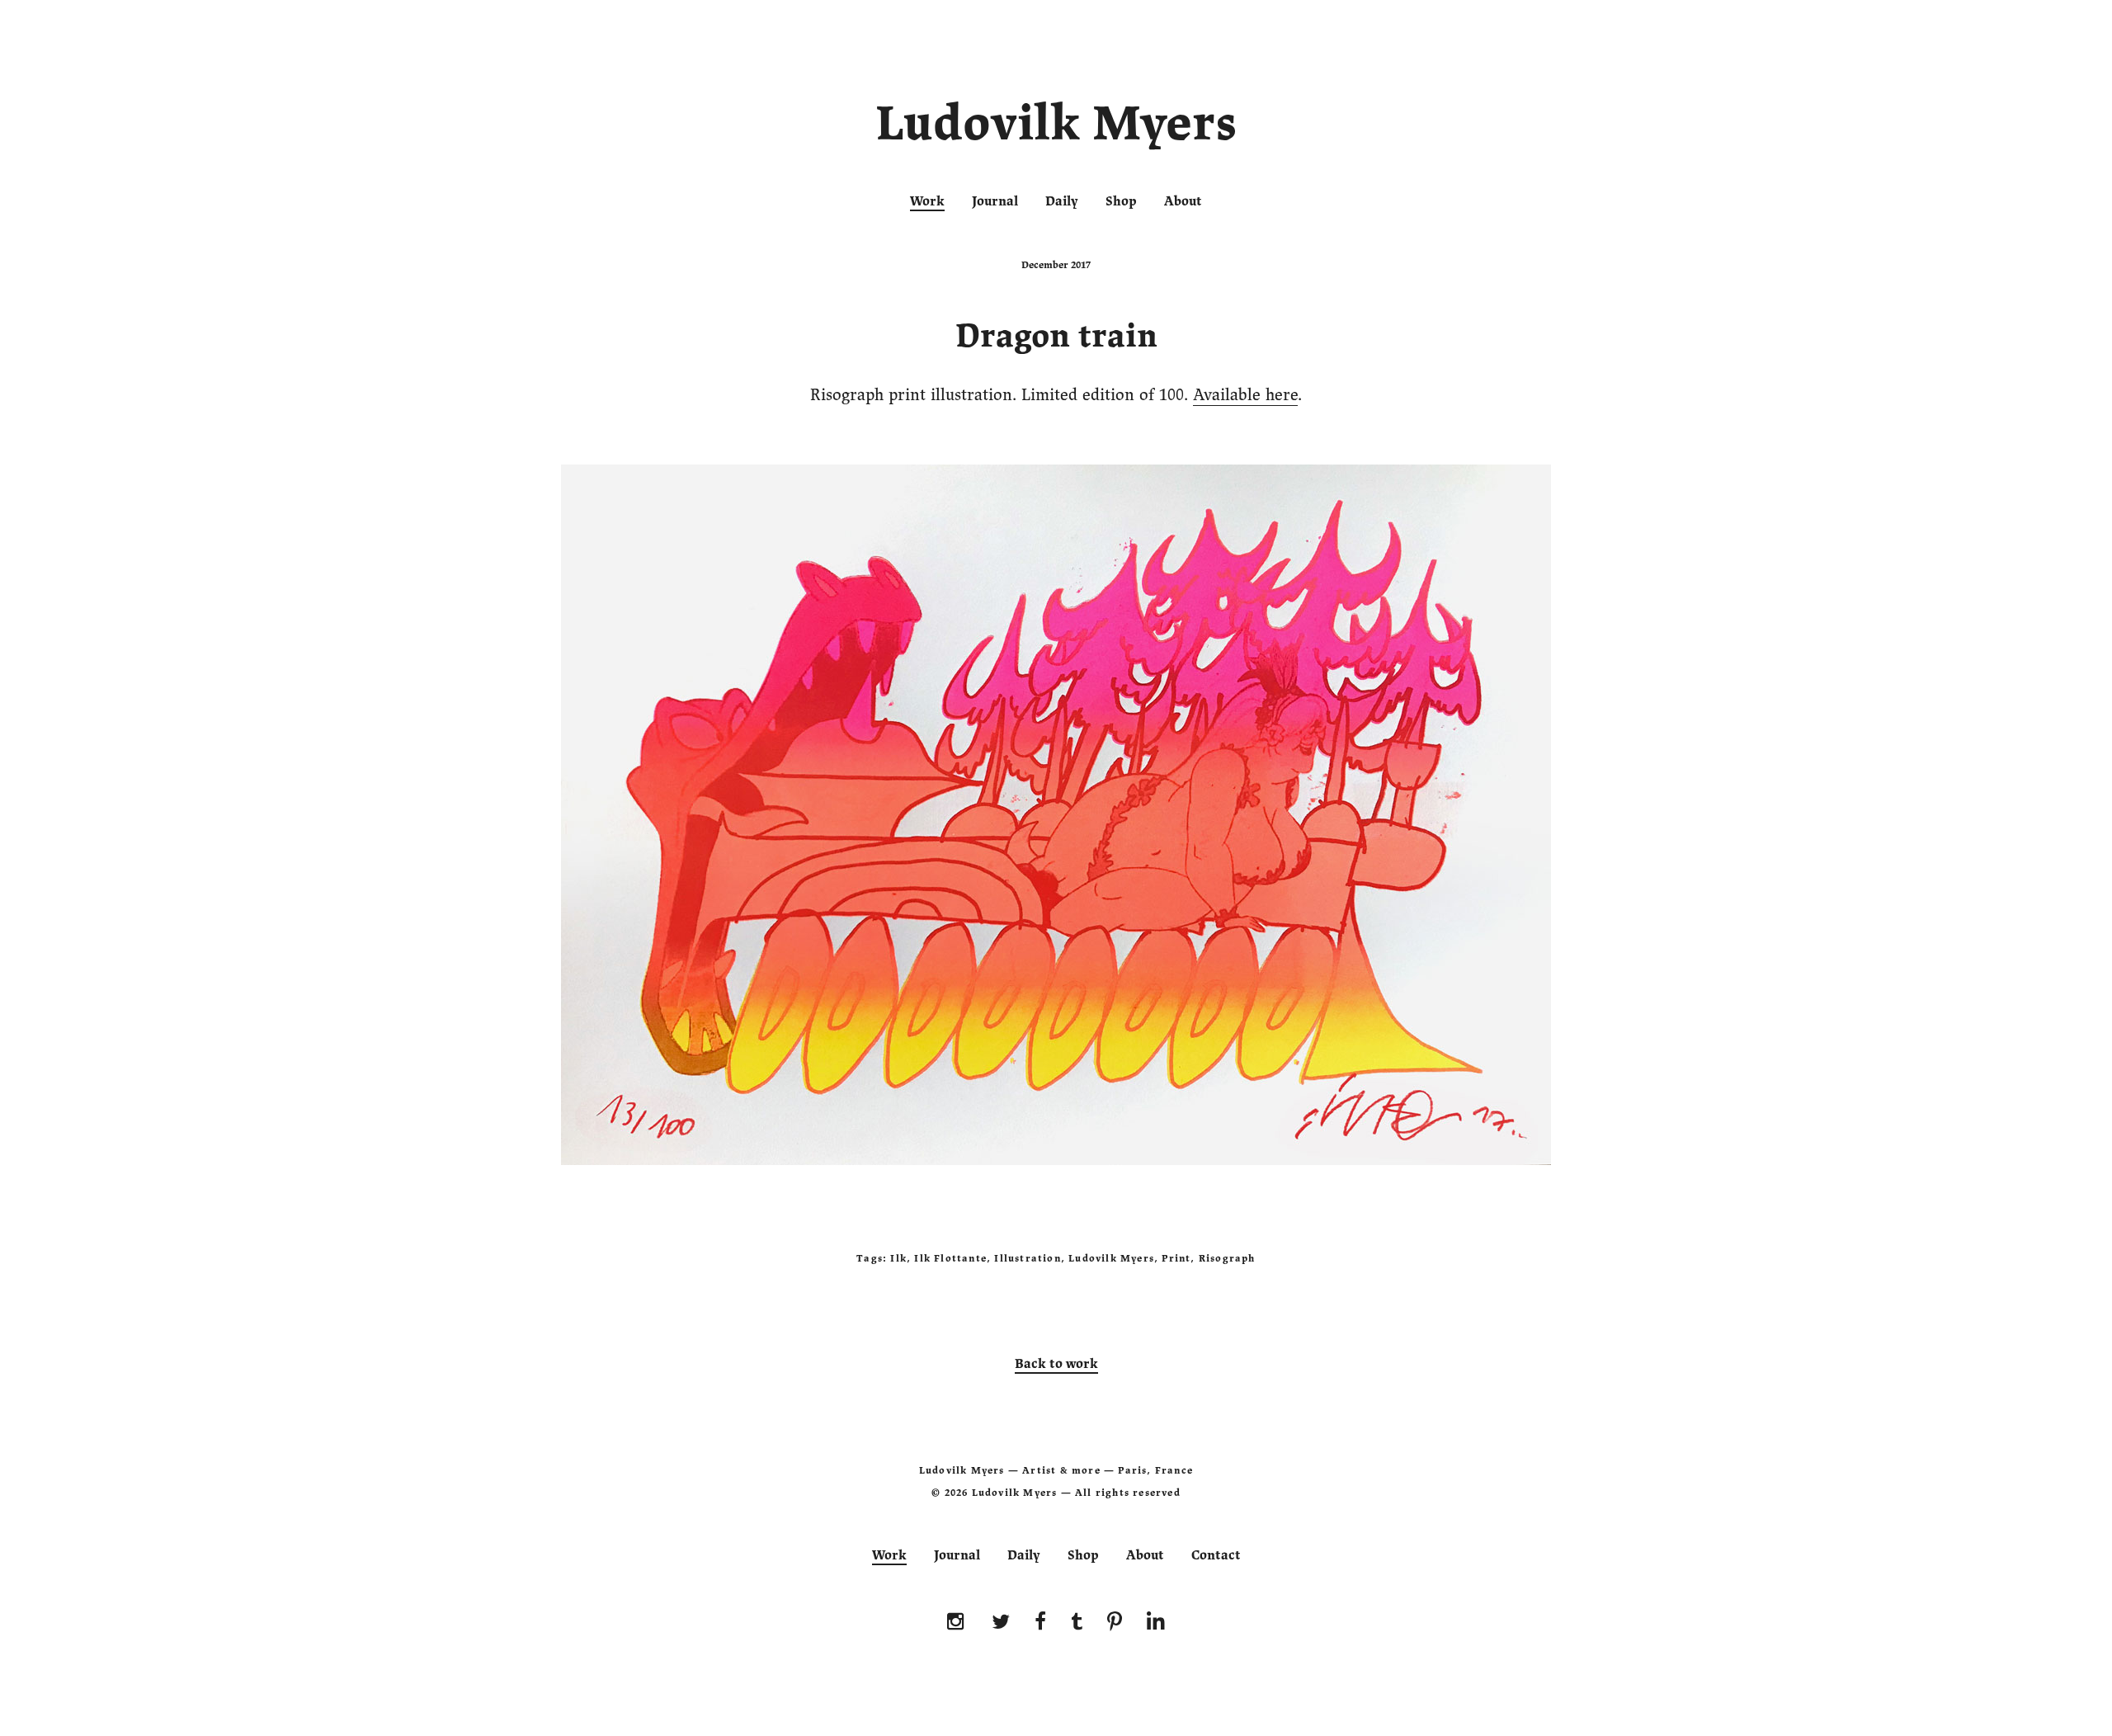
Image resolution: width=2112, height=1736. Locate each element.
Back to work (1056, 1364)
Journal (995, 201)
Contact (1216, 1555)
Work (927, 201)
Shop (1121, 201)
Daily (1062, 201)
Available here (1245, 395)
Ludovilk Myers (1056, 127)
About (1183, 201)
